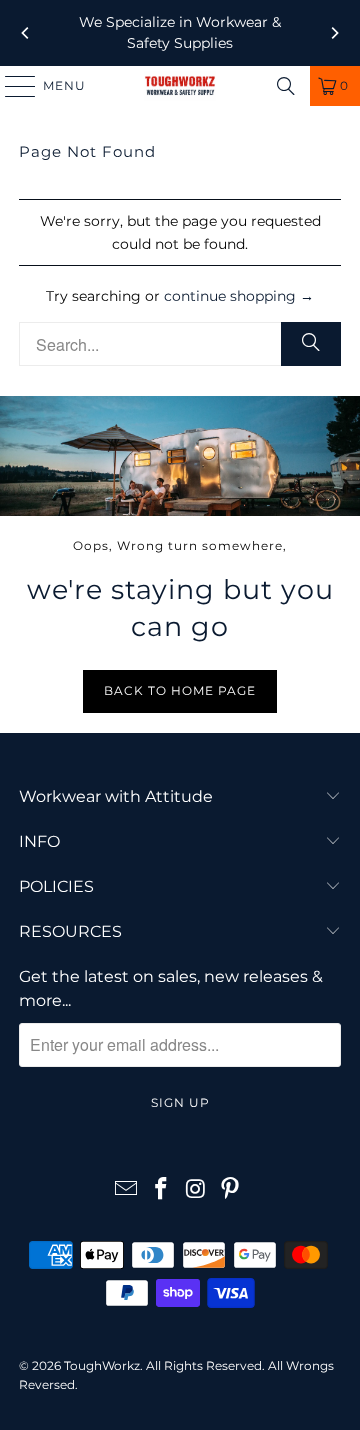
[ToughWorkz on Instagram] (197, 1190)
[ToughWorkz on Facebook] (162, 1190)
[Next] (334, 33)
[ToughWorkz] (180, 86)
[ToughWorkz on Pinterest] (231, 1190)
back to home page (180, 690)
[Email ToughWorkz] (127, 1190)
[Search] (286, 86)
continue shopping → (239, 296)
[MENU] (11, 86)
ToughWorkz (102, 1365)
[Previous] (26, 33)
